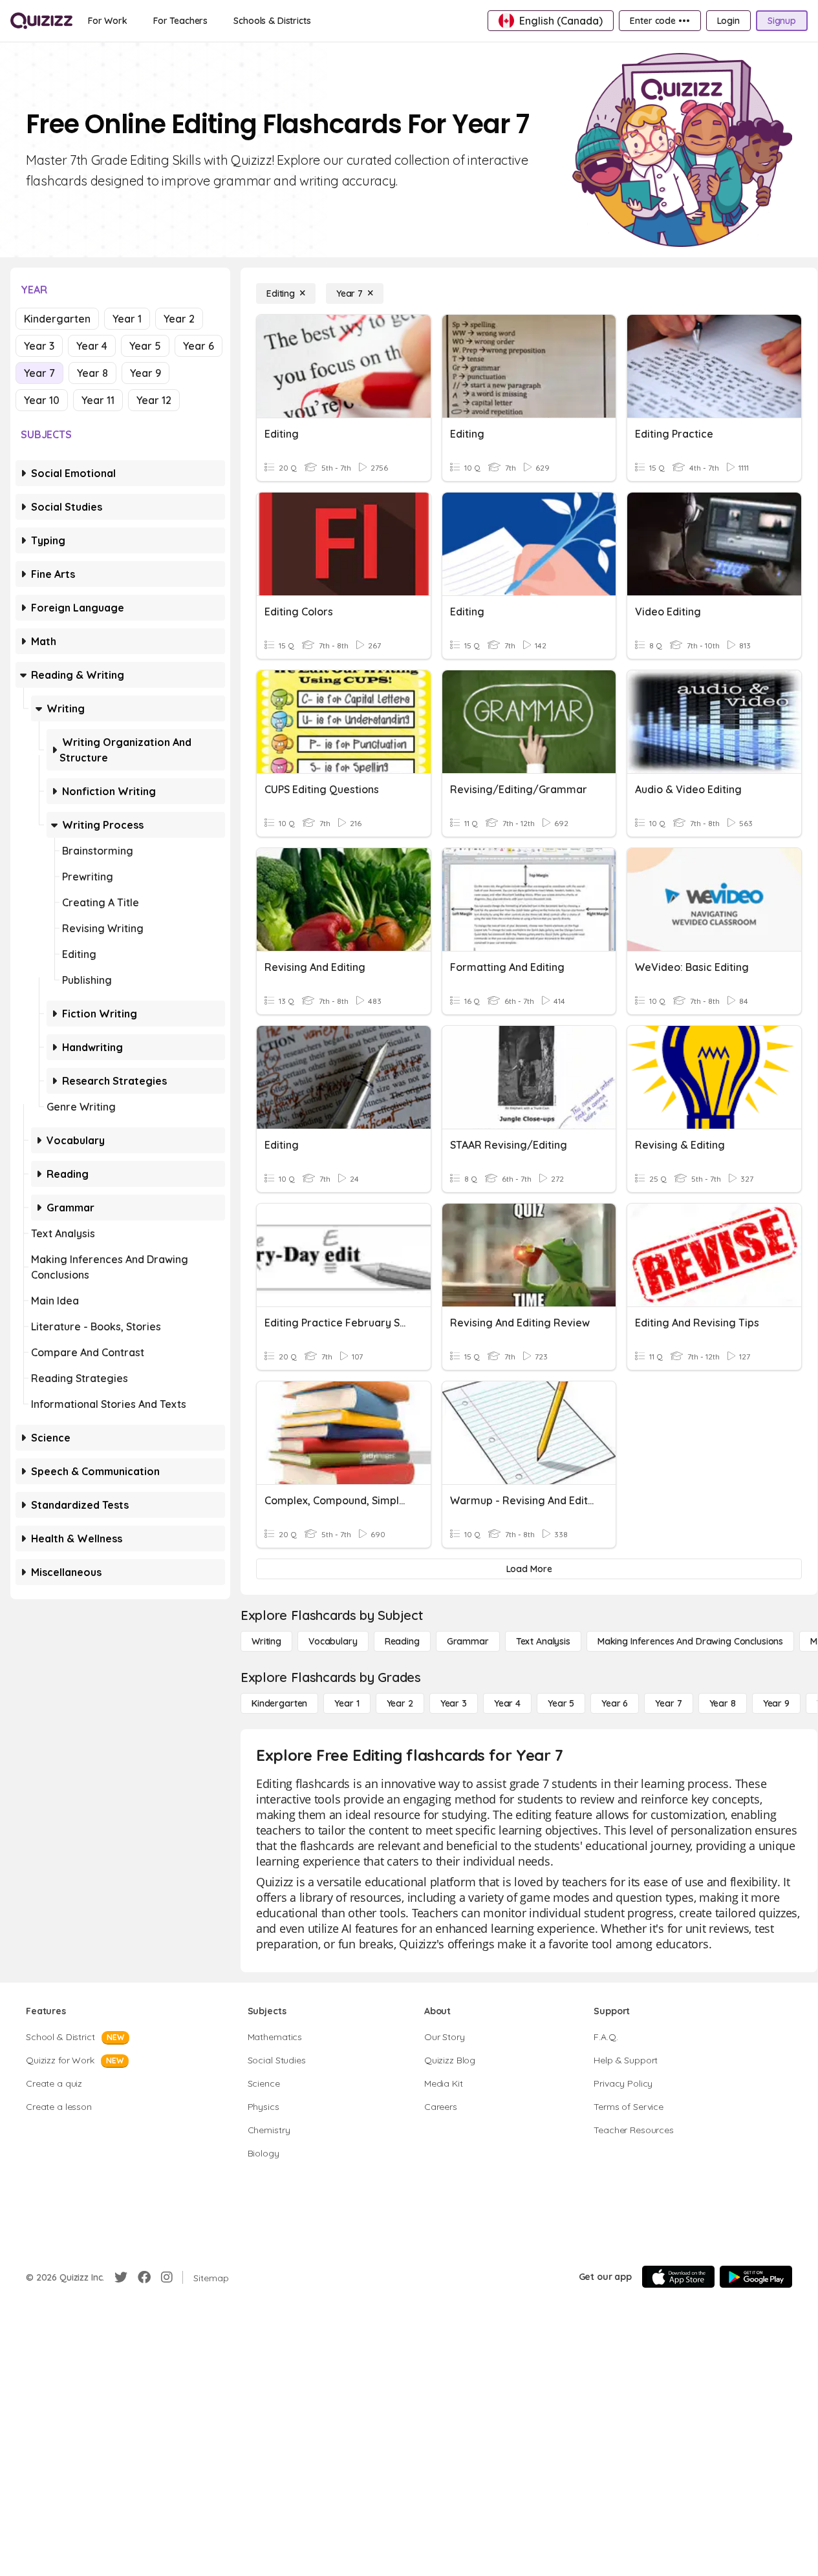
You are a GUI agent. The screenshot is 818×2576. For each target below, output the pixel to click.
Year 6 (199, 346)
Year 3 (39, 346)
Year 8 (92, 373)
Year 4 (92, 346)
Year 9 (145, 373)
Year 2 (179, 319)
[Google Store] (756, 2277)
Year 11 (98, 400)
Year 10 (42, 400)
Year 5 (145, 346)
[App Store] (678, 2277)
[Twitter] (121, 2277)
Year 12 (154, 400)
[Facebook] (144, 2277)
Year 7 (39, 373)
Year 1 (127, 319)
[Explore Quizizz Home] (41, 21)
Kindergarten (57, 319)
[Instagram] (167, 2277)
